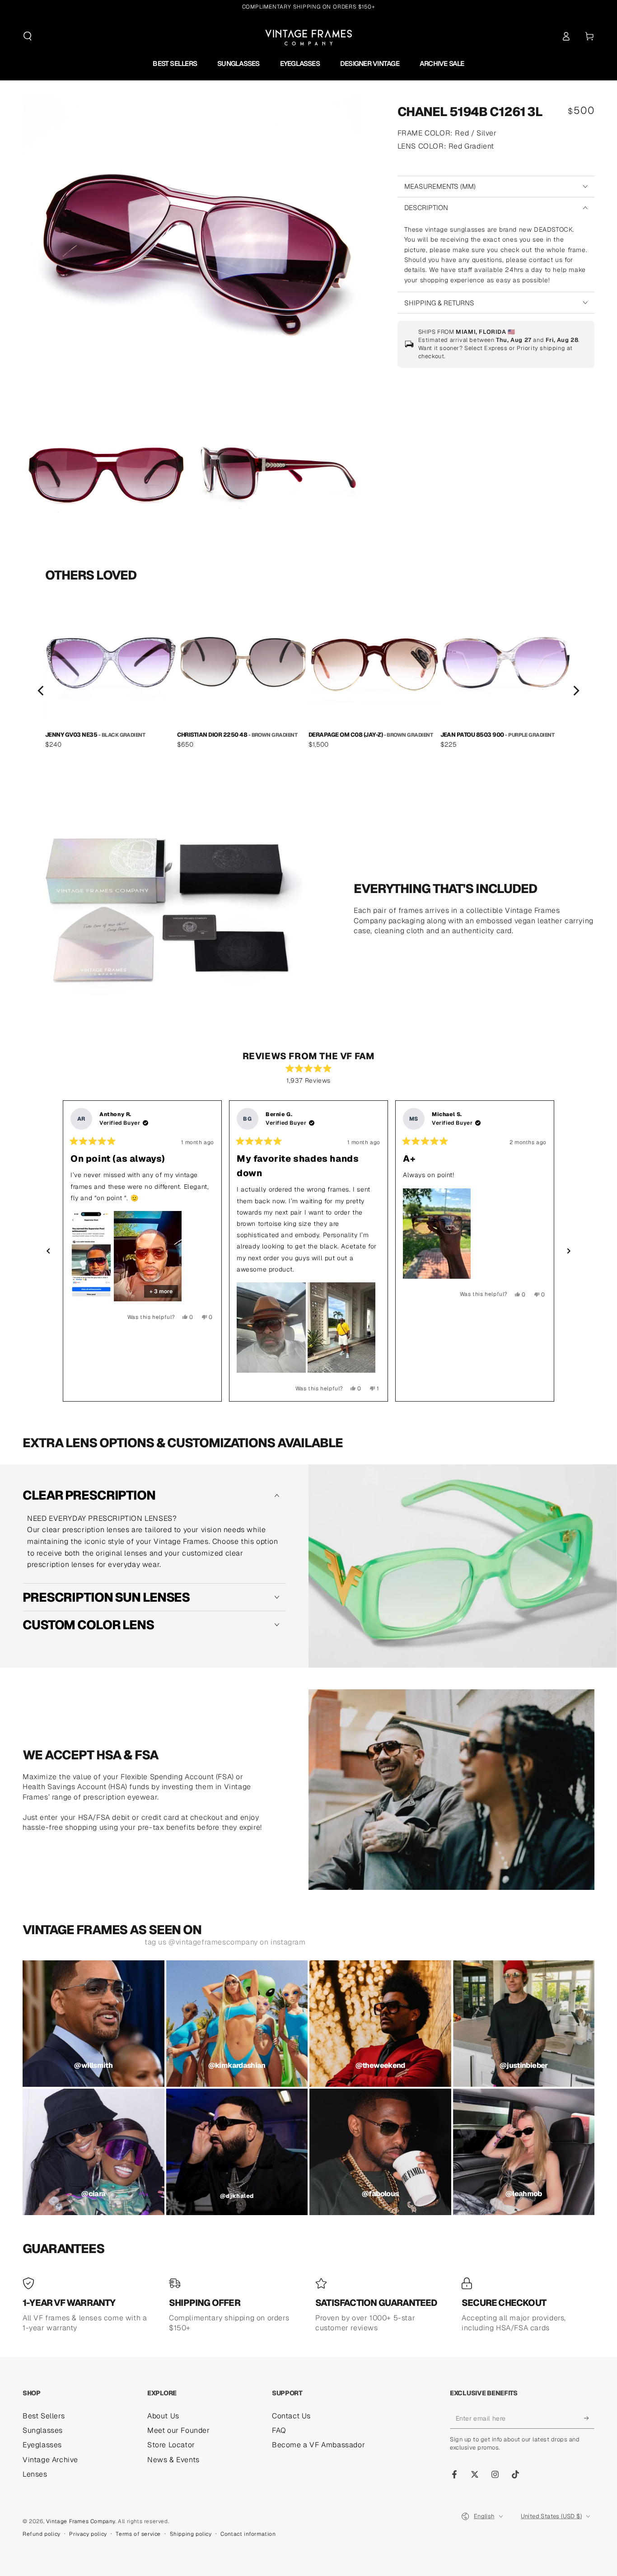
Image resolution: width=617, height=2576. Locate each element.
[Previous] (42, 691)
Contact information (248, 2534)
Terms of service (138, 2534)
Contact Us (291, 2416)
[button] (28, 36)
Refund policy (42, 2534)
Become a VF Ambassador (318, 2445)
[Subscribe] (589, 2418)
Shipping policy (191, 2534)
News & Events (173, 2460)
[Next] (575, 691)
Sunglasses (43, 2430)
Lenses (35, 2474)
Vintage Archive (50, 2460)
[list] (308, 691)
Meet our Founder (179, 2430)
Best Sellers (44, 2416)
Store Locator (171, 2445)
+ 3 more (161, 1291)
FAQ (279, 2430)
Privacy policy (88, 2534)
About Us (163, 2416)
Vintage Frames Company (81, 2521)
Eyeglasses (42, 2445)
